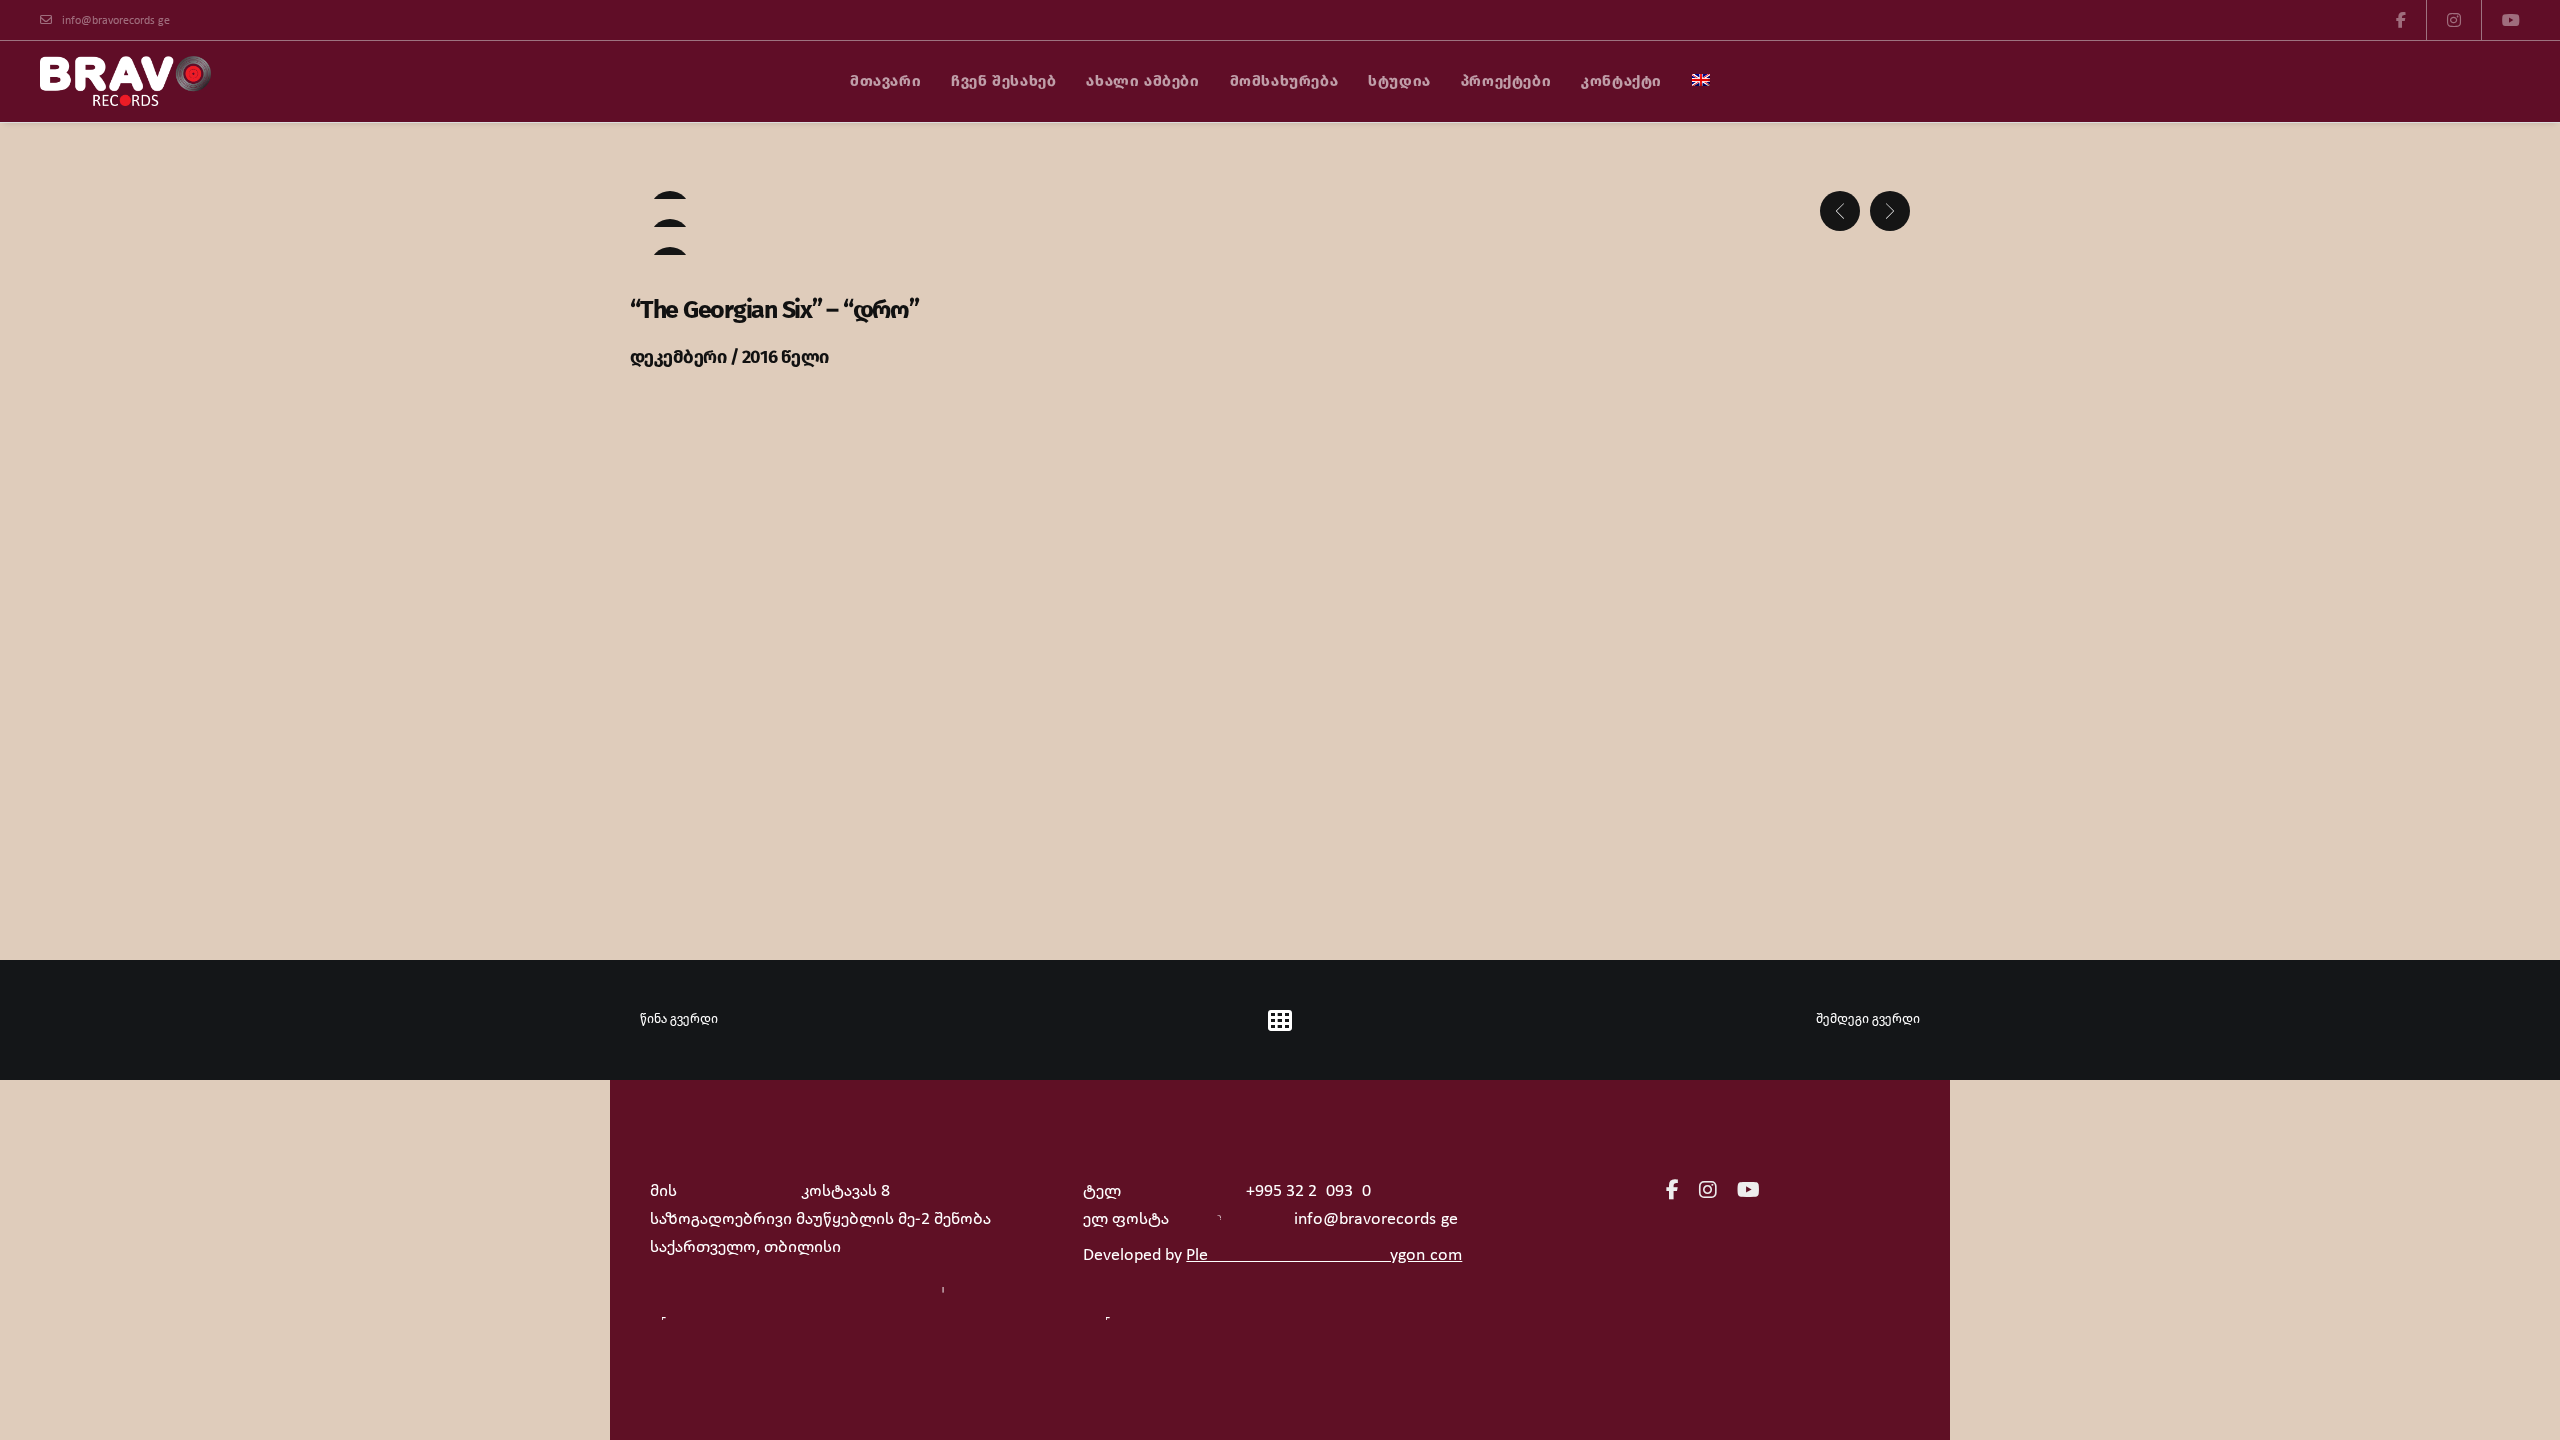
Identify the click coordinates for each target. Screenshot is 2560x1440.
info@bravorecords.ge (116, 21)
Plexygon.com (1324, 1255)
